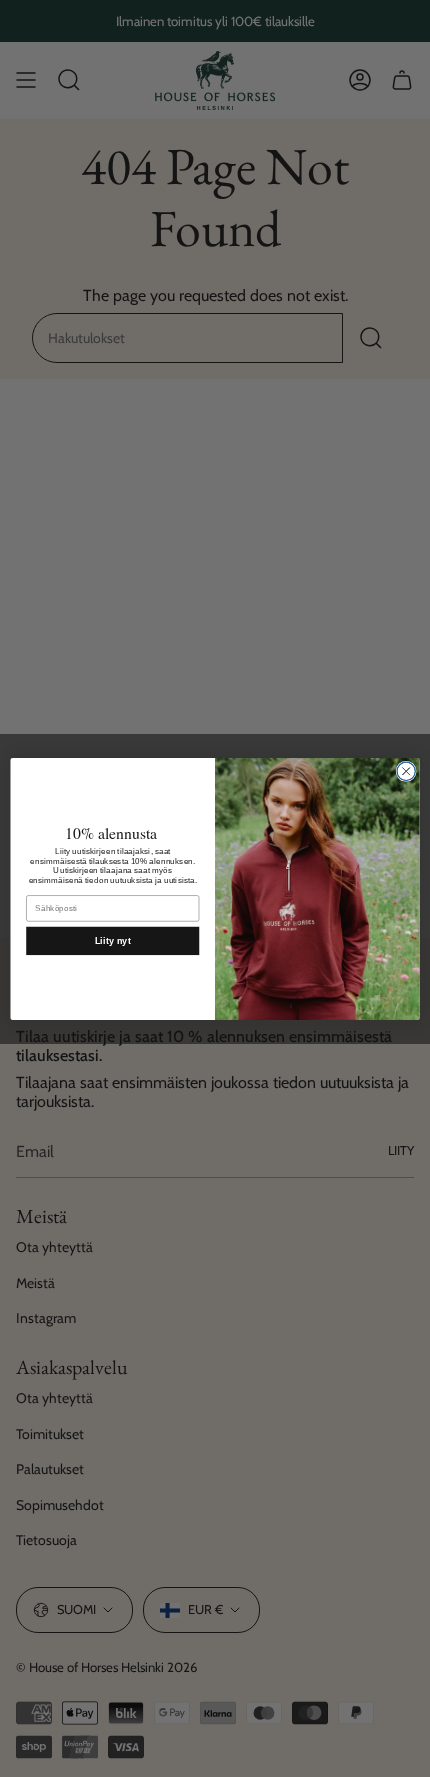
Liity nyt (113, 940)
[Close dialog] (406, 771)
